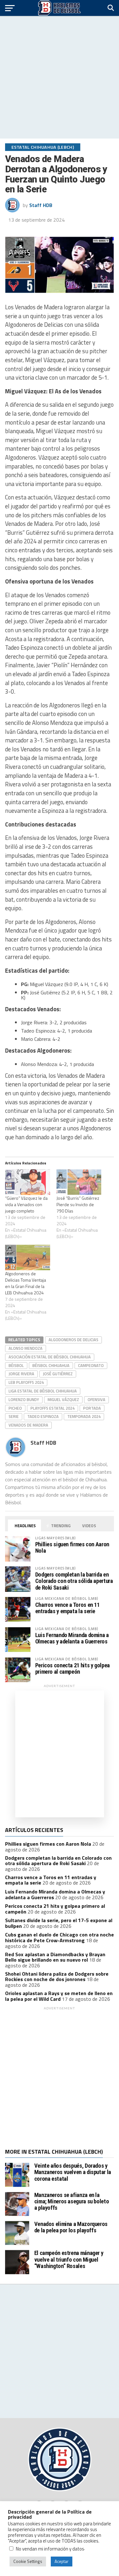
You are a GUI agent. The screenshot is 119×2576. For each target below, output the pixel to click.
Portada (92, 1408)
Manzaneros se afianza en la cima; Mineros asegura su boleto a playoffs (72, 2201)
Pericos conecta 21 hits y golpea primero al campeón (73, 1668)
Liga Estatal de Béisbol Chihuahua (43, 1391)
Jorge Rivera (21, 1374)
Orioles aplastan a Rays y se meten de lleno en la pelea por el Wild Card (59, 1996)
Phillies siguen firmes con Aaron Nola (72, 1547)
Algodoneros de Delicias (73, 1340)
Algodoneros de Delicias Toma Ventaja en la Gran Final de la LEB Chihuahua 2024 (26, 1283)
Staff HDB (41, 205)
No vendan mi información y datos (50, 2549)
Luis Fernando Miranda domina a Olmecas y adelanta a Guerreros (72, 1638)
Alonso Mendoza (26, 1348)
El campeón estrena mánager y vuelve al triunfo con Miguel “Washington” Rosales (69, 2259)
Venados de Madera (28, 1425)
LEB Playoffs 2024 (26, 1382)
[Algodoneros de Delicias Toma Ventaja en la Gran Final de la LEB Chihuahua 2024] (28, 1258)
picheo (15, 1408)
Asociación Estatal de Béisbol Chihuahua (50, 1357)
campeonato (91, 1365)
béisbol (16, 1365)
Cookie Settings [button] (28, 2561)
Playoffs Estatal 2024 (53, 1408)
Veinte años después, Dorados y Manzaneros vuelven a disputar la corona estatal (73, 2172)
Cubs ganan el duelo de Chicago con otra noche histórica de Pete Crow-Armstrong (60, 1937)
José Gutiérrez (58, 1374)
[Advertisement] (60, 77)
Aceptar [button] (62, 2561)
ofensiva (96, 1399)
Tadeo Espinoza (43, 1416)
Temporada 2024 (84, 1416)
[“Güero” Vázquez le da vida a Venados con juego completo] (28, 1182)
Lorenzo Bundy (24, 1399)
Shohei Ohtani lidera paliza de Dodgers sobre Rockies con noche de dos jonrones (57, 1977)
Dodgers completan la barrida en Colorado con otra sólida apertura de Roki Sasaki (74, 1581)
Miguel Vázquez (63, 1399)
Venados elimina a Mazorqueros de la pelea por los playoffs (71, 2227)
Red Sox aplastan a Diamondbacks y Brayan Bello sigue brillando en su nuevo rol (55, 1957)
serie (14, 1416)
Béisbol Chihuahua (51, 1365)
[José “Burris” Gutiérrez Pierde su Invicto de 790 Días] (79, 1182)
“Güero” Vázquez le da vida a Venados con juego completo (26, 1204)
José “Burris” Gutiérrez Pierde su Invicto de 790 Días (78, 1204)
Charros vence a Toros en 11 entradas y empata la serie (67, 1608)
